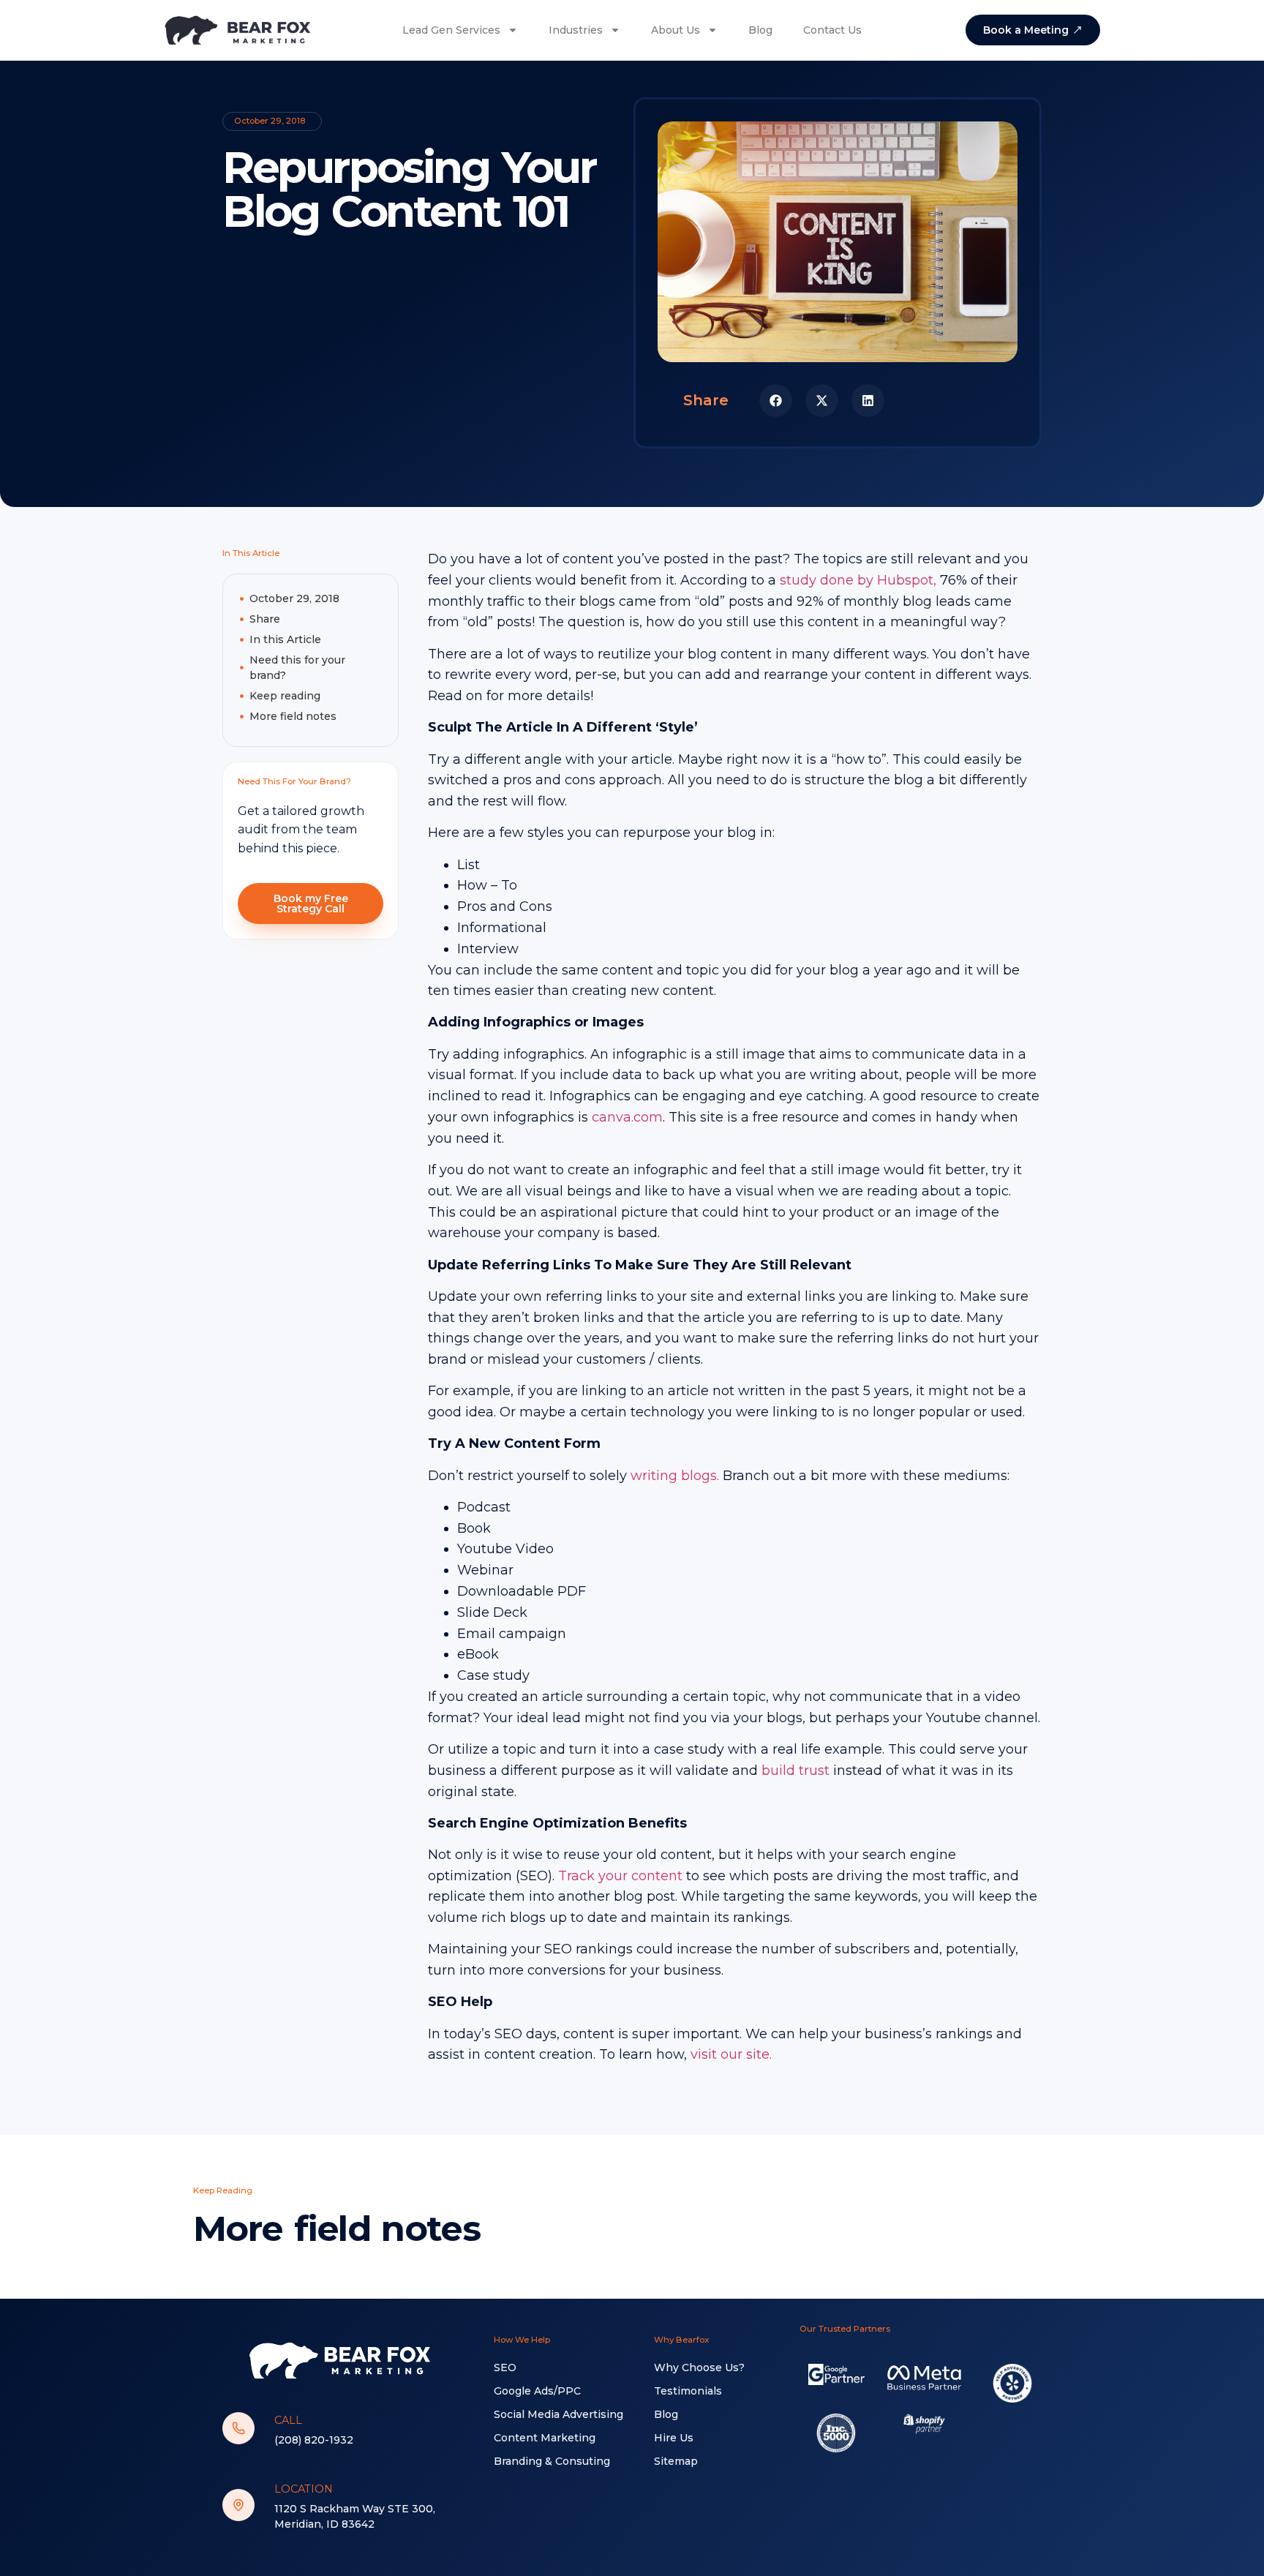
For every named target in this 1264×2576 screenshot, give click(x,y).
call (288, 2420)
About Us (676, 30)
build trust (794, 1770)
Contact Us (832, 30)
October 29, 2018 (294, 598)
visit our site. (731, 2054)
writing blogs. (675, 1476)
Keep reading (285, 696)
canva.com (627, 1117)
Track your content (620, 1876)
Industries (576, 30)
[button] (776, 401)
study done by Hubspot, (858, 580)
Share (265, 619)
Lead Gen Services (451, 30)
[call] (238, 2428)
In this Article (285, 639)
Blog (760, 30)
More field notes (293, 716)
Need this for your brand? (297, 668)
